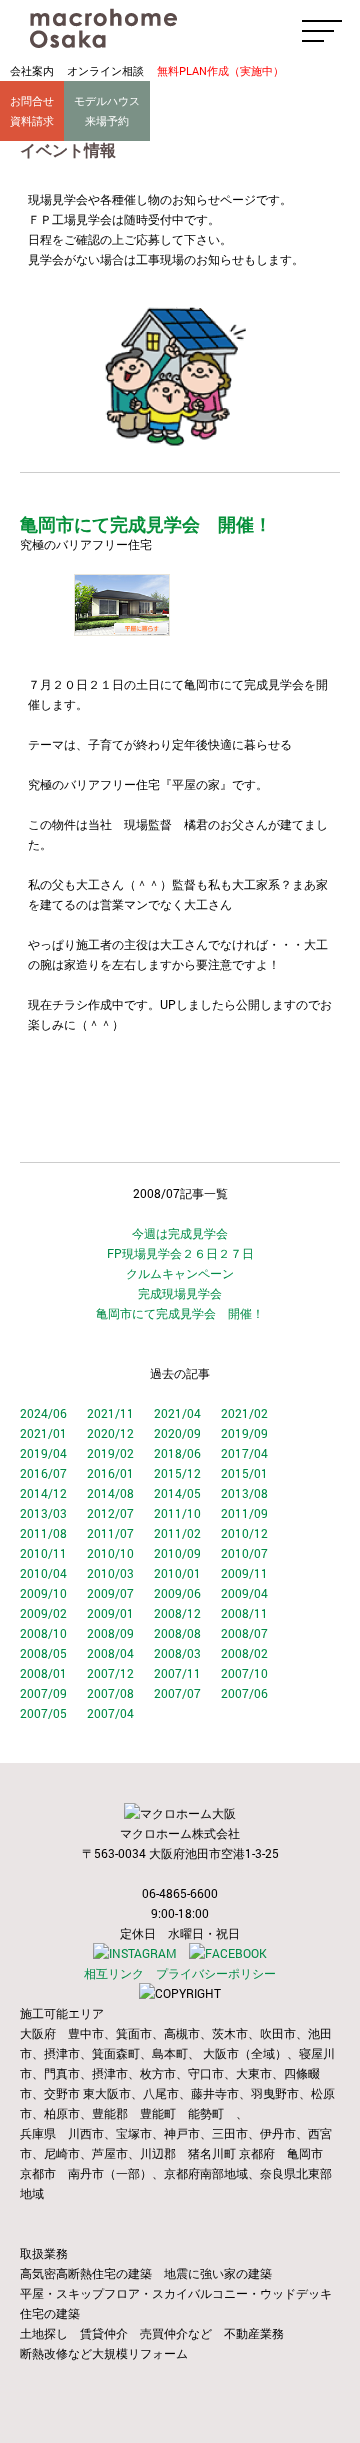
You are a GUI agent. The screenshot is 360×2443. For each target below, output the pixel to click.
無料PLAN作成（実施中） (220, 70)
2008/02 (244, 1653)
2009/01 (110, 1613)
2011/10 (177, 1513)
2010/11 (43, 1553)
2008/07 (244, 1633)
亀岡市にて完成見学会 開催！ (180, 1313)
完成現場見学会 (180, 1293)
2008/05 (43, 1653)
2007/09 (43, 1693)
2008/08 (177, 1633)
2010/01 (177, 1573)
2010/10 (110, 1553)
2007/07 (177, 1693)
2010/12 (244, 1533)
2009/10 (43, 1593)
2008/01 (43, 1673)
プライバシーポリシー (216, 1973)
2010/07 (244, 1553)
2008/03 (177, 1653)
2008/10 (43, 1633)
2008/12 (177, 1613)
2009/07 (110, 1593)
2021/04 (177, 1413)
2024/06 (43, 1413)
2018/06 (177, 1453)
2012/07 (110, 1513)
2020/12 (110, 1433)
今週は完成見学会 (180, 1233)
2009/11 (244, 1573)
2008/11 (244, 1613)
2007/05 (43, 1713)
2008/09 (110, 1633)
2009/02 (43, 1613)
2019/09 (244, 1433)
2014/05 (177, 1493)
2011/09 (244, 1513)
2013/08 (244, 1493)
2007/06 (244, 1693)
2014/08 (110, 1493)
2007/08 (110, 1693)
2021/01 (43, 1433)
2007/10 (244, 1673)
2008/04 (110, 1653)
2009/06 (177, 1593)
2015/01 (244, 1473)
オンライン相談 (105, 70)
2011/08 (43, 1533)
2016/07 (43, 1473)
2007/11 (177, 1673)
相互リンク (114, 1973)
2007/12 (110, 1673)
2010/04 (43, 1573)
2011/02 (177, 1533)
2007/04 (110, 1713)
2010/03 (110, 1573)
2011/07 (110, 1533)
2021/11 (110, 1413)
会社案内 (32, 70)
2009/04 (244, 1593)
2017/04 (244, 1453)
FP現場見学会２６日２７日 (180, 1253)
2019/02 (110, 1453)
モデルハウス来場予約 (107, 110)
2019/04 (43, 1453)
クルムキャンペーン (180, 1273)
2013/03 (43, 1513)
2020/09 (177, 1433)
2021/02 (244, 1413)
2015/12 (177, 1473)
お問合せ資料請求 (32, 110)
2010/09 (177, 1553)
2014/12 (43, 1493)
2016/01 (110, 1473)
